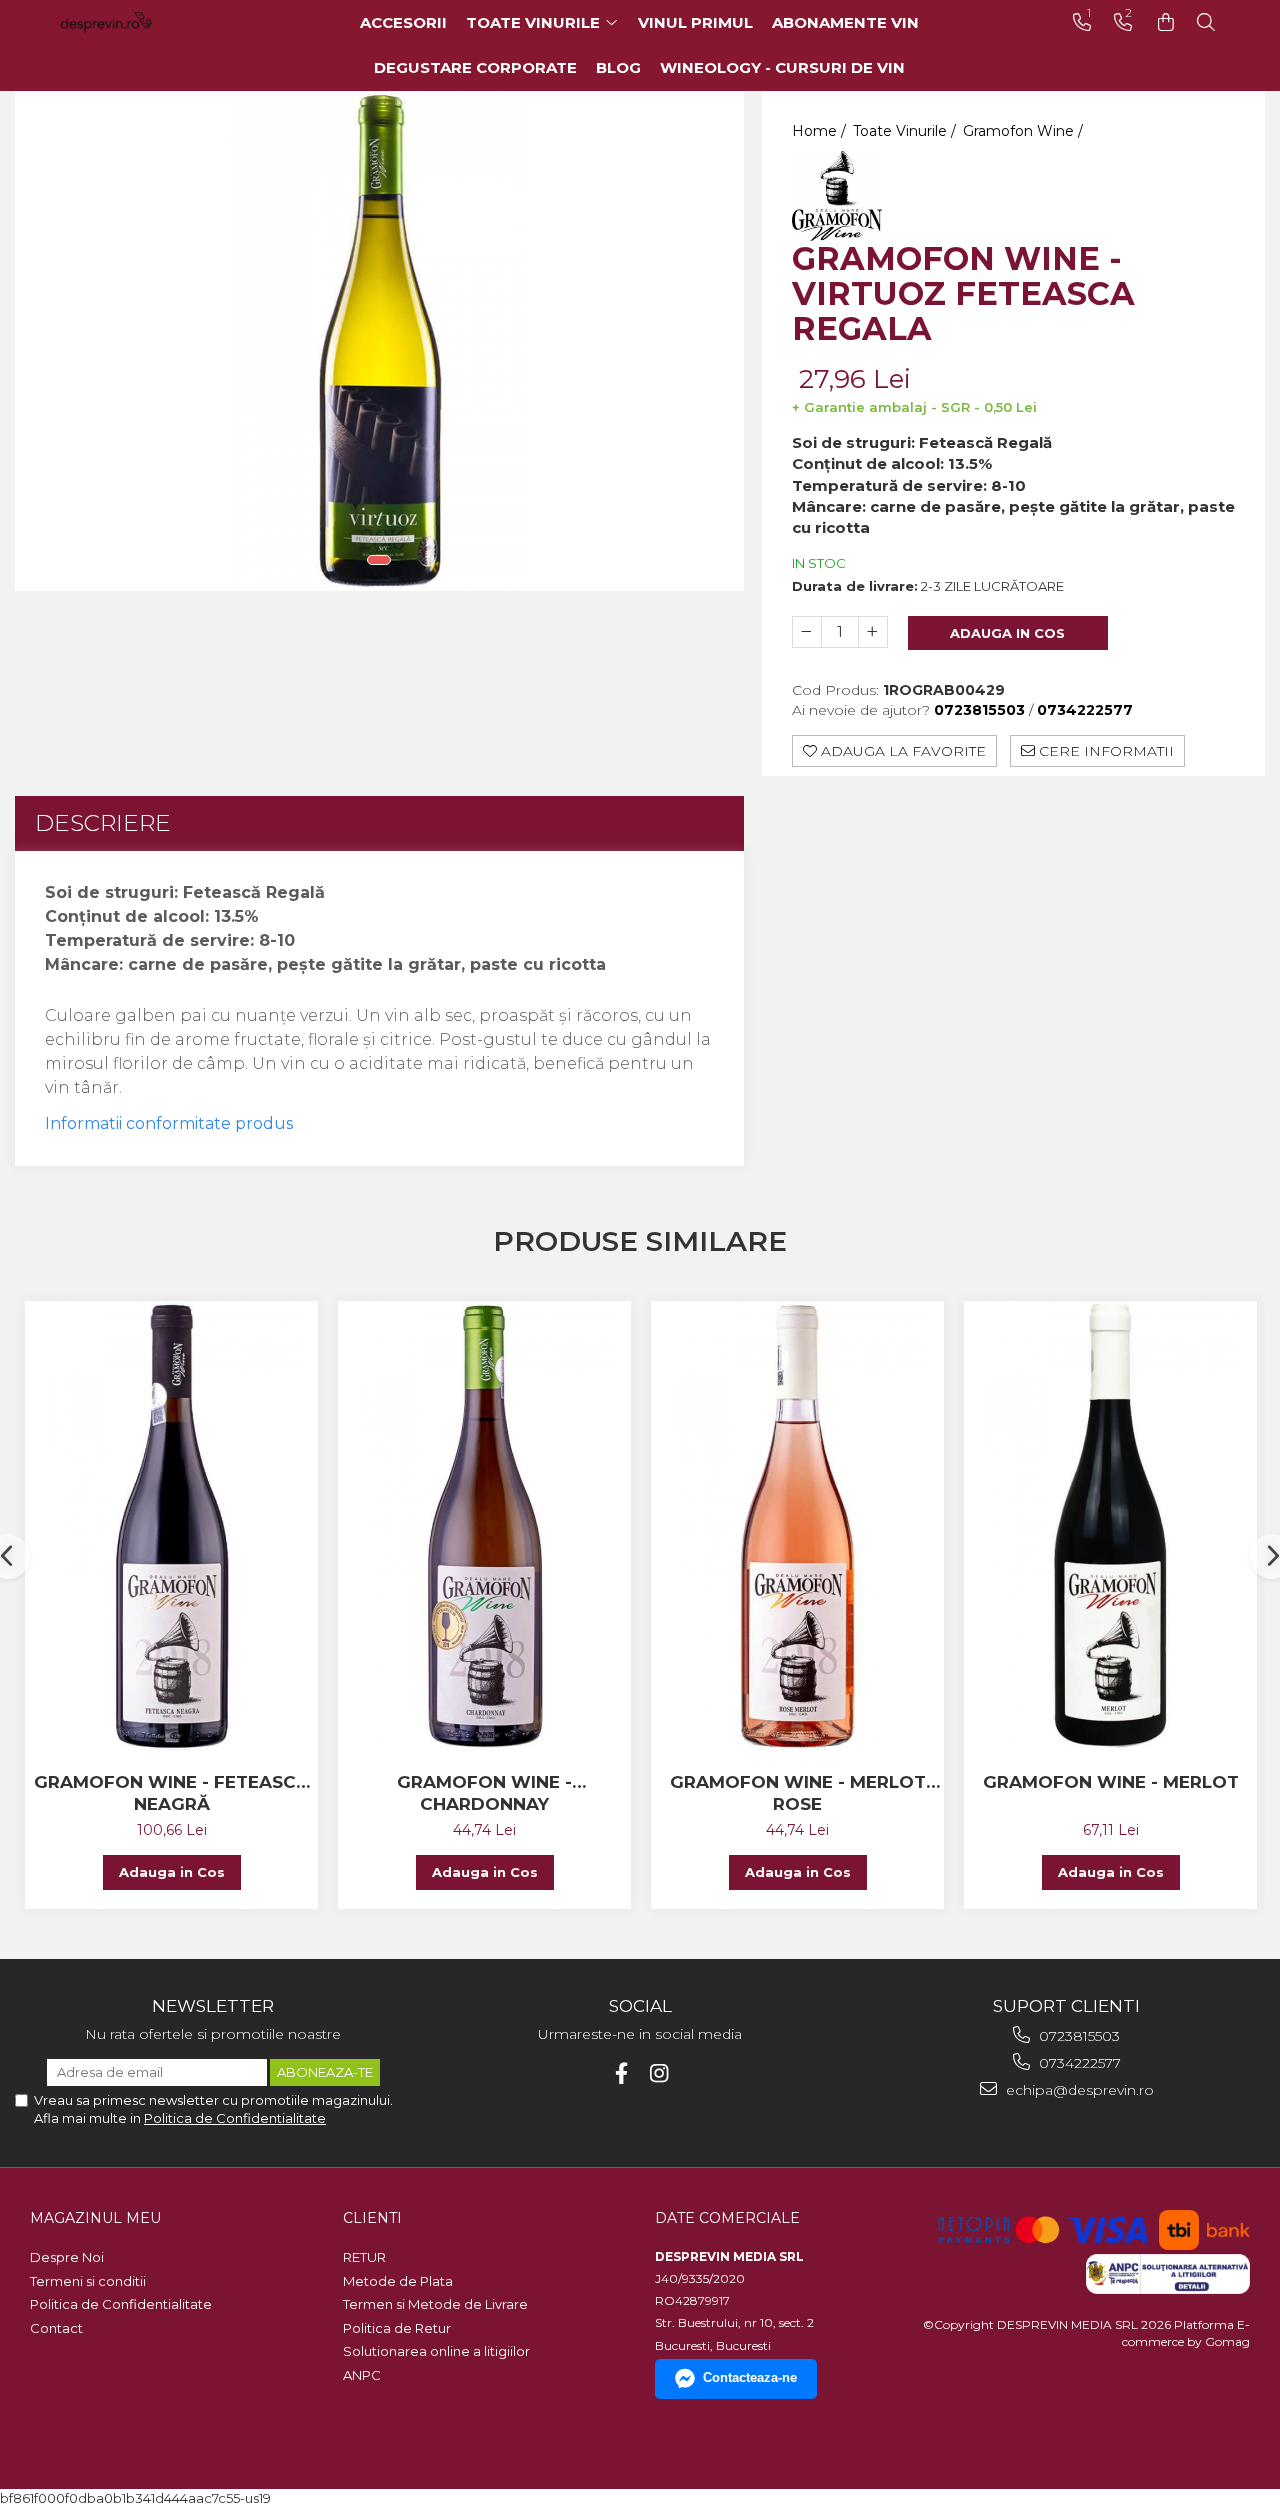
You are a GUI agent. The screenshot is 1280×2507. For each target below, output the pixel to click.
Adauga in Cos (1007, 633)
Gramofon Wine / (1025, 131)
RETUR (364, 2257)
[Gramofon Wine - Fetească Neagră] (171, 1526)
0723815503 (1077, 2036)
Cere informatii (1104, 751)
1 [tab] (379, 560)
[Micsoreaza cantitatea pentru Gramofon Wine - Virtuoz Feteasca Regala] (807, 632)
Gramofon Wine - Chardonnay (484, 1793)
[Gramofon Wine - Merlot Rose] (797, 1526)
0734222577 (1078, 2063)
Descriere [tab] (103, 823)
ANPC (362, 2375)
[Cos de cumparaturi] (1166, 22)
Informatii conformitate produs (169, 1123)
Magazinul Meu (95, 2218)
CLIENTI (372, 2218)
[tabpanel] (379, 341)
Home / (821, 131)
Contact (56, 2328)
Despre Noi (67, 2257)
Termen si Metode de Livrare (435, 2304)
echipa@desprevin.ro (1078, 2090)
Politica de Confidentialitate (235, 2118)
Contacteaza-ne (750, 2377)
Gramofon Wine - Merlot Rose (798, 1793)
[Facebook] (621, 2073)
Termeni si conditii (88, 2281)
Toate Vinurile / (906, 131)
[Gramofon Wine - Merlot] (1110, 1526)
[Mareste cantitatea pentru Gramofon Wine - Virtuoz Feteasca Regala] (873, 632)
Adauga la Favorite (901, 751)
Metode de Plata (398, 2281)
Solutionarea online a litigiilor (436, 2351)
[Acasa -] (135, 22)
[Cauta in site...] (1206, 22)
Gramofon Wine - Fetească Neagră (171, 1793)
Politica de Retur (397, 2328)
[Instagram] (659, 2073)
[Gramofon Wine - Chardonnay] (484, 1526)
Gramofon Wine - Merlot (1111, 1782)
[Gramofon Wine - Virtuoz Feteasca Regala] (379, 341)
